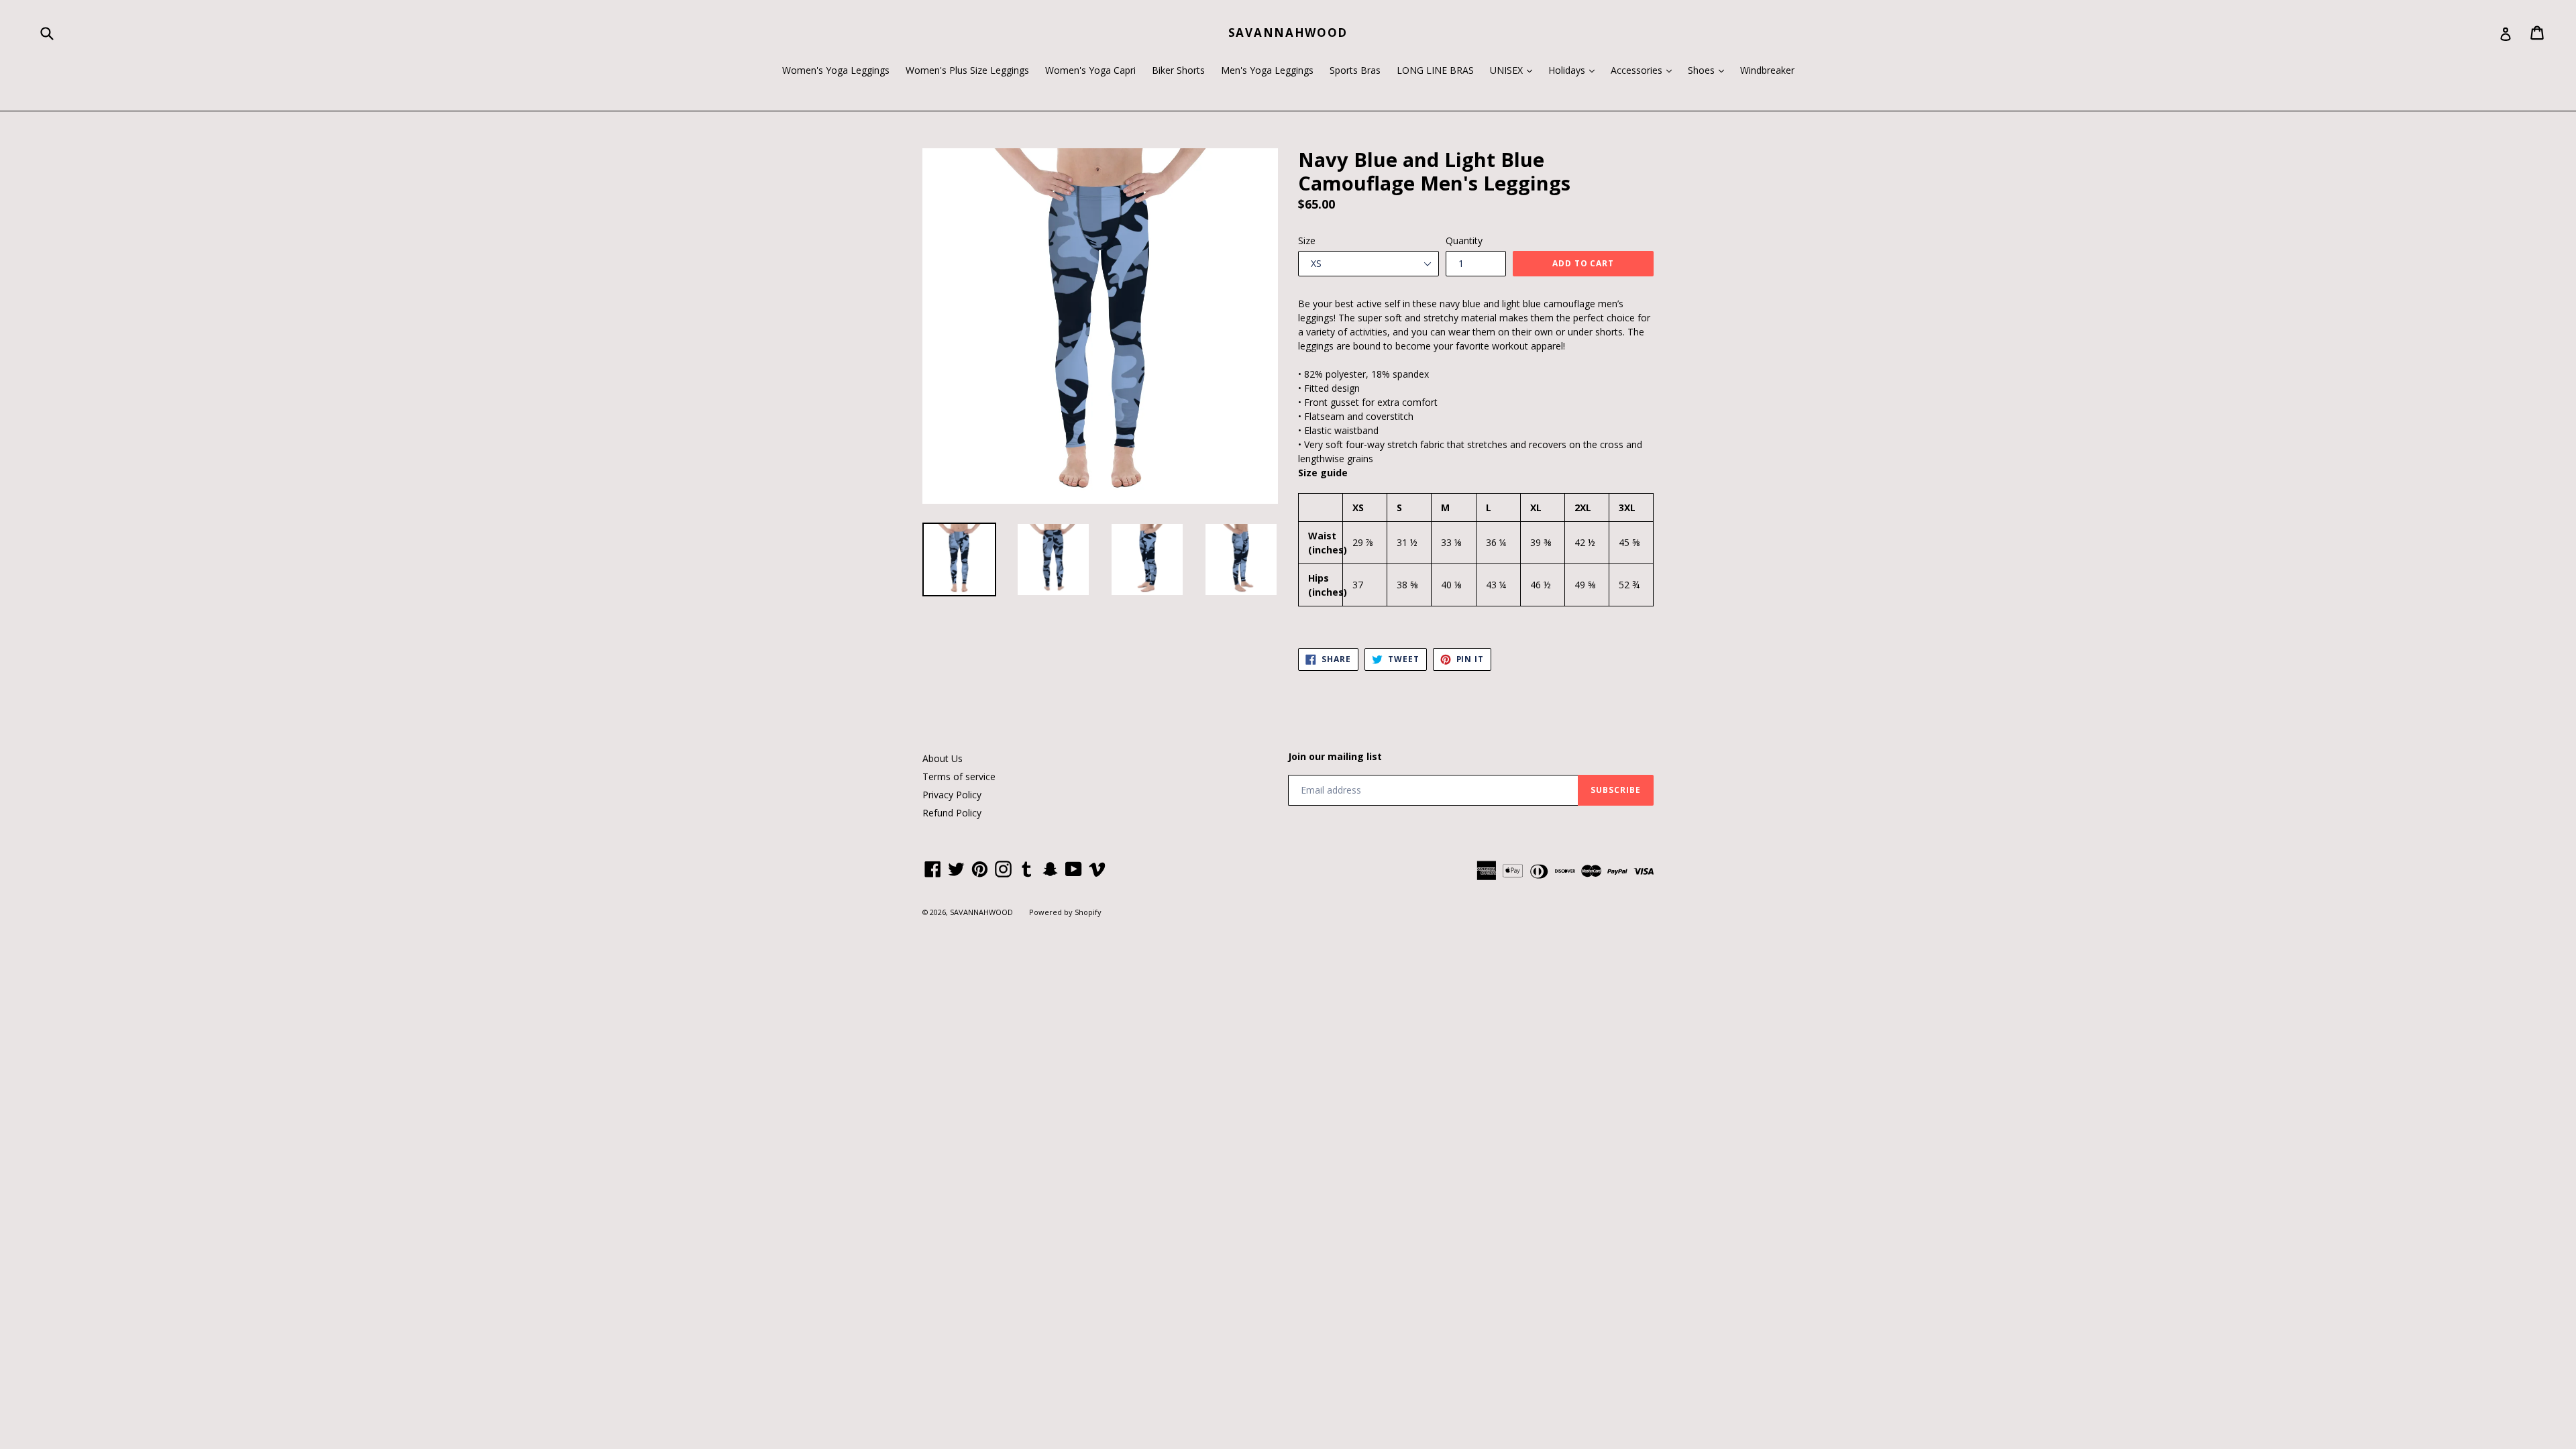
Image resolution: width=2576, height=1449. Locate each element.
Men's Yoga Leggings (1267, 70)
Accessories (1645, 70)
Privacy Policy (952, 795)
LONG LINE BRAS (1435, 70)
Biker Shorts (1178, 70)
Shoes (1709, 70)
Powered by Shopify (1065, 912)
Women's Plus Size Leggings (967, 70)
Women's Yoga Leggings (836, 70)
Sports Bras (1355, 70)
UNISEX (1514, 70)
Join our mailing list (1335, 757)
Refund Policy (952, 813)
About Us (943, 758)
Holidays (1575, 70)
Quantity (1464, 240)
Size (1307, 240)
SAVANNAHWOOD (1288, 33)
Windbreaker (1767, 70)
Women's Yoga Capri (1090, 70)
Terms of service (959, 776)
